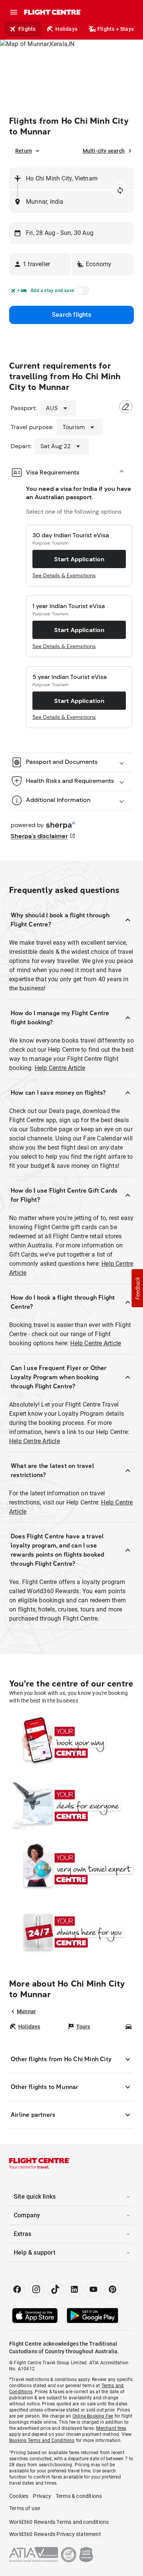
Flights (27, 29)
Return (24, 151)
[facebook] (17, 2289)
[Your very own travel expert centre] (71, 1869)
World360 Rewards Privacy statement (55, 2534)
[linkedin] (74, 2289)
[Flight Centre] (52, 12)
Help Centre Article (60, 1068)
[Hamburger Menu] (14, 12)
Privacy (42, 2496)
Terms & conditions (79, 2496)
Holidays (66, 29)
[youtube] (93, 2289)
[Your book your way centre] (71, 1742)
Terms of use (25, 2508)
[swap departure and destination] (120, 190)
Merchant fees (111, 2428)
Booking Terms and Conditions (42, 2440)
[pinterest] (112, 2289)
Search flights (71, 315)
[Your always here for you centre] (71, 1932)
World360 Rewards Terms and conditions (59, 2522)
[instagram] (36, 2289)
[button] (40, 264)
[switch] (81, 293)
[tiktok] (55, 2289)
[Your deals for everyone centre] (71, 1805)
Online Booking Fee (93, 2416)
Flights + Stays (116, 29)
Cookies (19, 2496)
